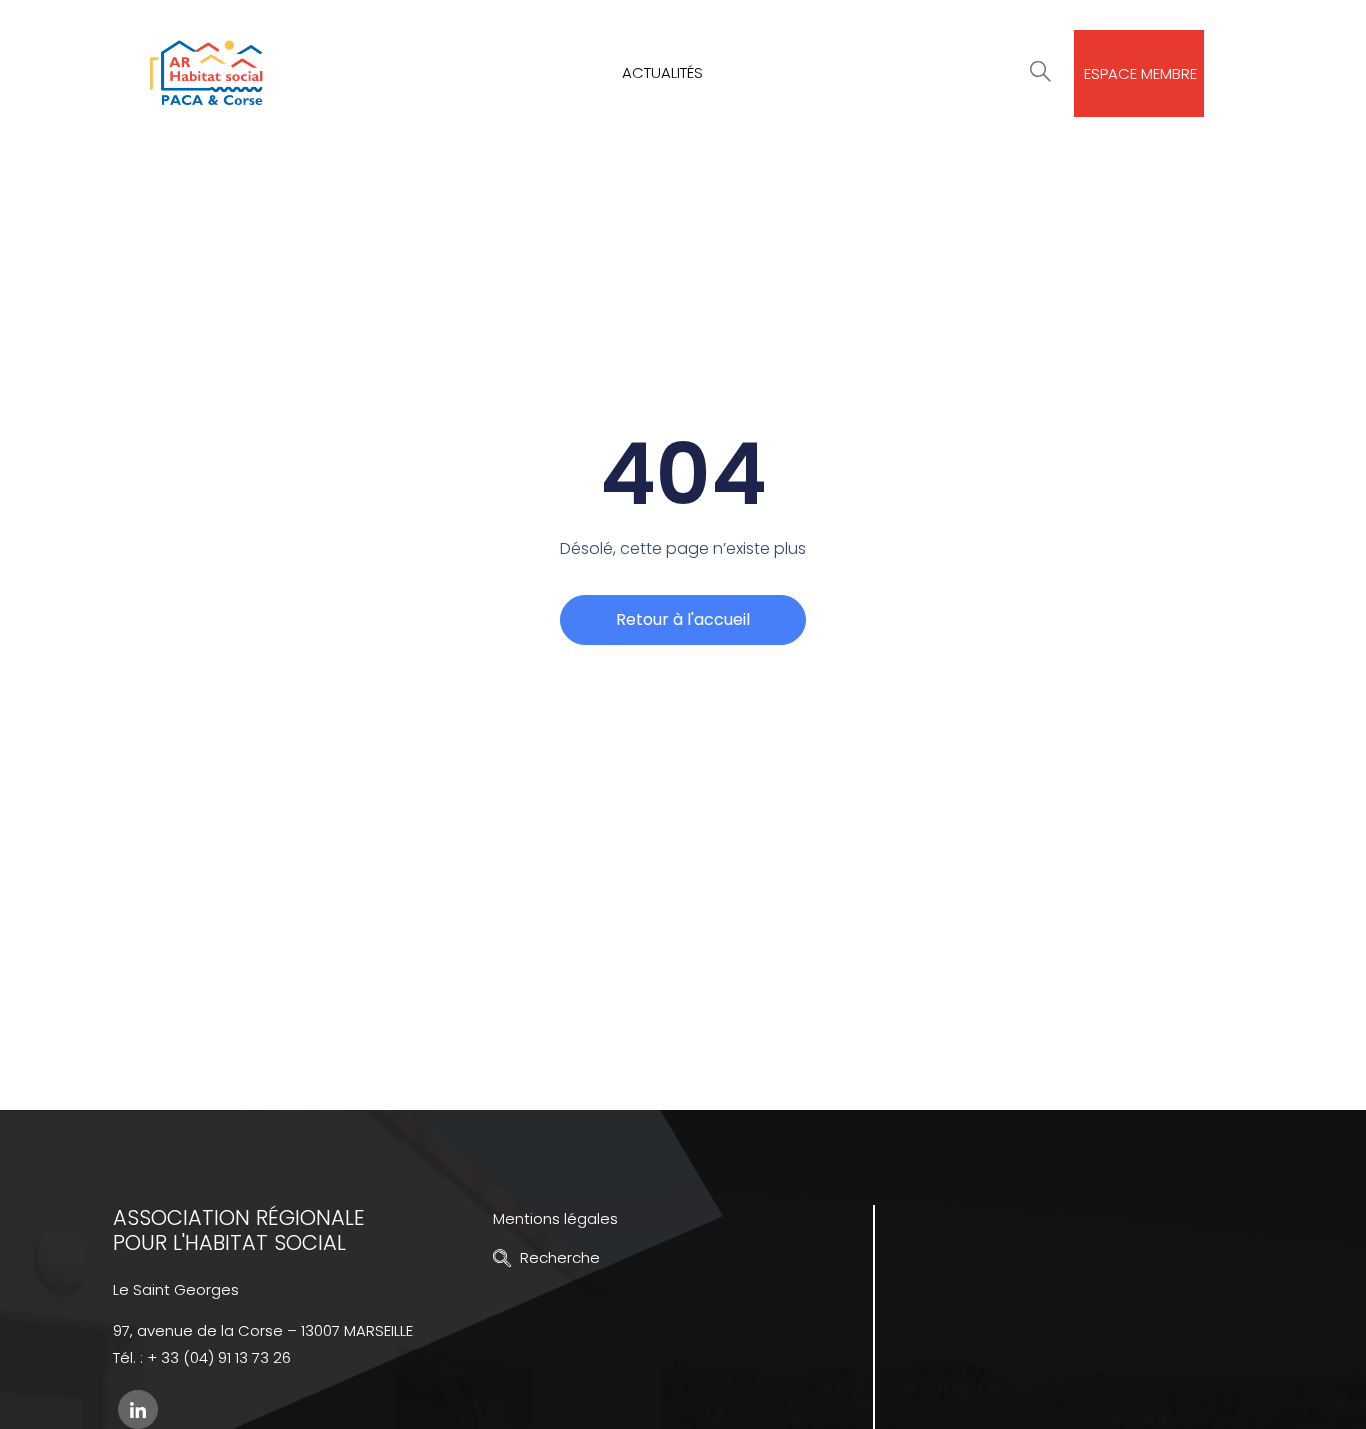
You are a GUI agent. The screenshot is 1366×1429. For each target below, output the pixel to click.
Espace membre (1140, 73)
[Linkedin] (138, 1409)
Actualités (662, 72)
